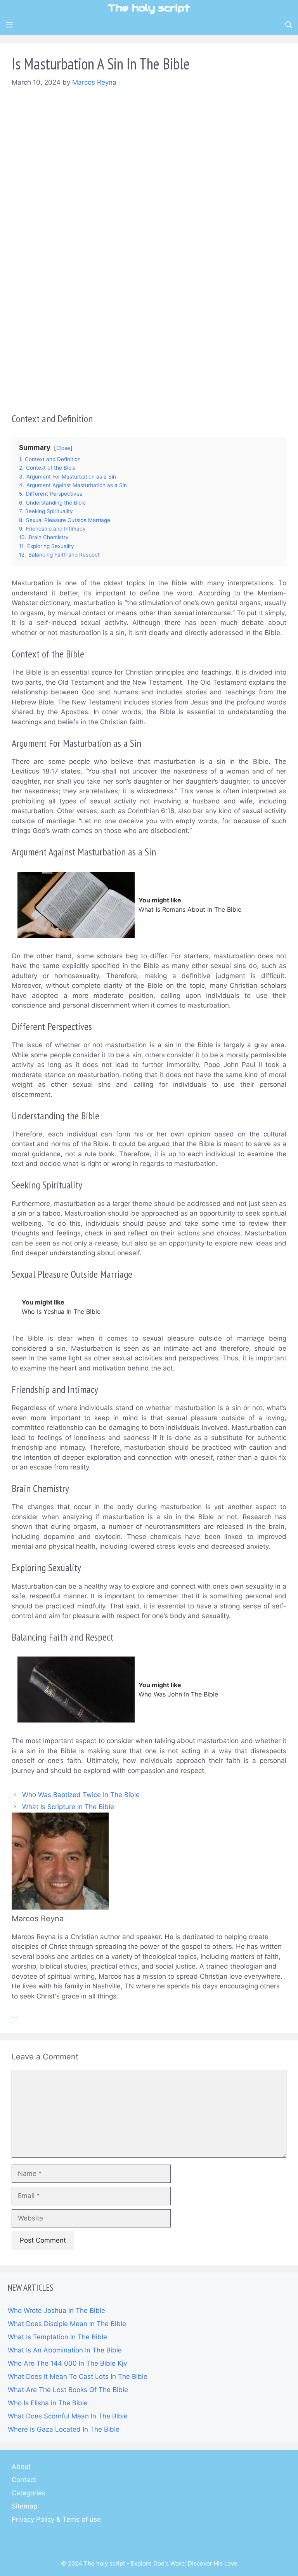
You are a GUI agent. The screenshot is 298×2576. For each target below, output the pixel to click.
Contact (24, 2480)
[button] (289, 25)
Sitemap (24, 2506)
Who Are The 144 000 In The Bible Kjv (67, 2363)
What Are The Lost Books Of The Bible (68, 2390)
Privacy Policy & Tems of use (56, 2519)
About (21, 2467)
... (15, 2016)
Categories (29, 2493)
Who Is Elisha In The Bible (48, 2403)
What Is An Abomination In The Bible (65, 2350)
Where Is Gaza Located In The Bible (64, 2429)
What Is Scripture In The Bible (68, 1807)
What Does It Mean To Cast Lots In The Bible (78, 2377)
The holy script (149, 8)
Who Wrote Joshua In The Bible (56, 2311)
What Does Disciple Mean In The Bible (67, 2324)
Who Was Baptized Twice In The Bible (81, 1795)
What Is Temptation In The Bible (57, 2337)
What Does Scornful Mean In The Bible (68, 2416)
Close (63, 448)
